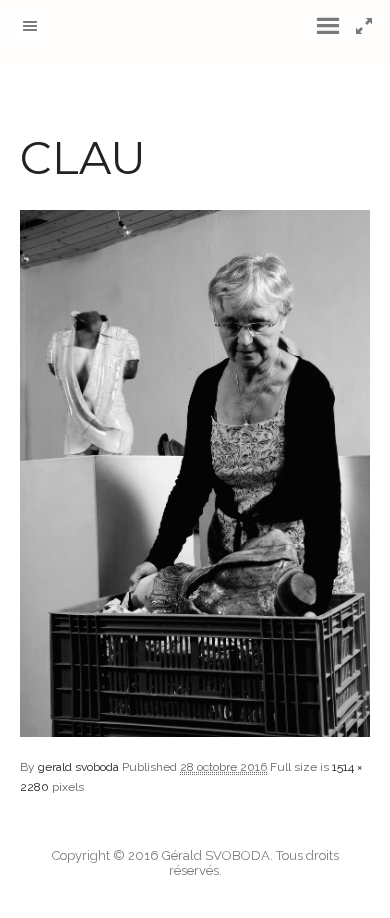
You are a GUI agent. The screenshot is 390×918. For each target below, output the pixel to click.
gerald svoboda (78, 767)
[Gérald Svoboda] (195, 32)
